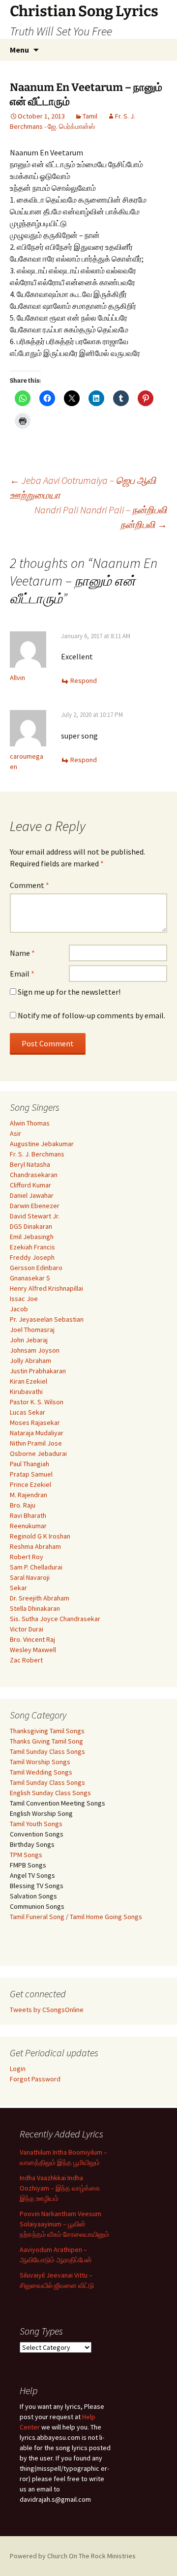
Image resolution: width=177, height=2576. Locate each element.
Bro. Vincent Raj (32, 1639)
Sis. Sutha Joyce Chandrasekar (55, 1619)
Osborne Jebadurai (38, 1453)
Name (22, 953)
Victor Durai (27, 1629)
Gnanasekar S (30, 1278)
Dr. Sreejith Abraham (40, 1598)
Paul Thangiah (29, 1464)
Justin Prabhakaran (38, 1371)
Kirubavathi (26, 1392)
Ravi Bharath (28, 1515)
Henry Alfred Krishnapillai (46, 1288)
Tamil (90, 116)
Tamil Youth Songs (36, 1824)
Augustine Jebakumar (42, 1144)
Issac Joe (24, 1299)
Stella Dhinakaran (35, 1608)
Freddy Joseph (32, 1257)
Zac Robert (26, 1660)
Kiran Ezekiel (29, 1381)
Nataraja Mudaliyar (37, 1433)
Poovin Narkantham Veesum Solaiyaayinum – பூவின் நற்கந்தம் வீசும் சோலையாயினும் (64, 2224)
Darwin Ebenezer (35, 1206)
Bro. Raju (23, 1505)
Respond (84, 681)
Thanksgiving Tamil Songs (47, 1731)
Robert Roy (27, 1557)
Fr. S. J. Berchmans (37, 1154)
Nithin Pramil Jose (36, 1443)
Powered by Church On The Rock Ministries (73, 2556)
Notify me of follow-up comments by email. (91, 1015)
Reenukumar (28, 1526)
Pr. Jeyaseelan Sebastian (47, 1319)
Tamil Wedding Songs (41, 1772)
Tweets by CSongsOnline (47, 2010)
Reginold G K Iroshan (40, 1536)
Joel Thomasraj (32, 1330)
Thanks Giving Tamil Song (46, 1741)
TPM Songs (26, 1855)
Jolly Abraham (30, 1361)
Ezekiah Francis (32, 1247)
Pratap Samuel (31, 1474)
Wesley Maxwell (33, 1650)
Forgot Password (35, 2079)
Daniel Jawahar (32, 1195)
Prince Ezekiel (30, 1484)
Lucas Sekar (28, 1412)
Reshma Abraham (35, 1546)
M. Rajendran (29, 1495)
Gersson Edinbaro (36, 1268)
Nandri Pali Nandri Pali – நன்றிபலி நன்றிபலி (101, 517)
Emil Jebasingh (32, 1237)
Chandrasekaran (34, 1175)
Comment (29, 885)
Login (18, 2069)
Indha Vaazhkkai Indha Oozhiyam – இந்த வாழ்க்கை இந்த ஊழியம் (60, 2188)
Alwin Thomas (30, 1123)
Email (22, 974)
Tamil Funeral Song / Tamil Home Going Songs (76, 1917)
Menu (19, 50)
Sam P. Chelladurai (36, 1567)
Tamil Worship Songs (40, 1762)
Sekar (18, 1588)
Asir (15, 1133)
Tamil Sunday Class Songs (47, 1751)
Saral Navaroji (30, 1577)
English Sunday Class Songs (50, 1793)
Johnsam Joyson (35, 1350)
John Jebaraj (29, 1340)
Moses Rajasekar (35, 1422)
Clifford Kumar (30, 1185)
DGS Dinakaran (31, 1226)
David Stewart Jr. (35, 1216)
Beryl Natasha (30, 1164)
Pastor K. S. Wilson (37, 1402)
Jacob (19, 1309)
